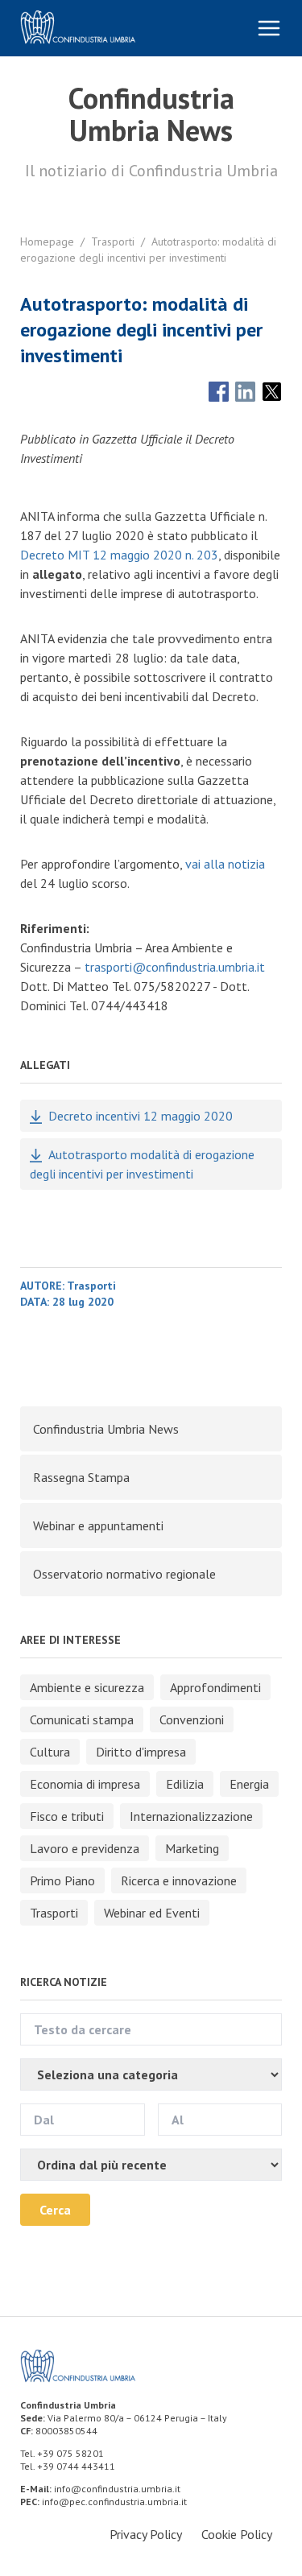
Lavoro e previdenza (85, 1848)
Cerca (55, 2210)
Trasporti (113, 242)
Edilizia (185, 1784)
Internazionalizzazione (191, 1816)
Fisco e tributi (67, 1816)
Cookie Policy (237, 2534)
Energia (249, 1784)
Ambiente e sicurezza (87, 1687)
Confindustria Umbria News (106, 1429)
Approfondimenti (215, 1687)
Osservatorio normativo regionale (124, 1574)
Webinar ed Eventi (152, 1913)
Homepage (47, 242)
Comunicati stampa (82, 1719)
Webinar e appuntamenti (98, 1525)
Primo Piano (62, 1880)
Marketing (192, 1848)
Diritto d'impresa (141, 1752)
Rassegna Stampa (81, 1477)
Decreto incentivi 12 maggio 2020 (141, 1116)
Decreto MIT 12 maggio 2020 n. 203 (119, 555)
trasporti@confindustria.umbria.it (175, 967)
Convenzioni (192, 1719)
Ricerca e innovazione (179, 1880)
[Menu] (269, 28)
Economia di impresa (85, 1784)
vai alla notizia (225, 864)
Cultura (50, 1752)
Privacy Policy (146, 2534)
